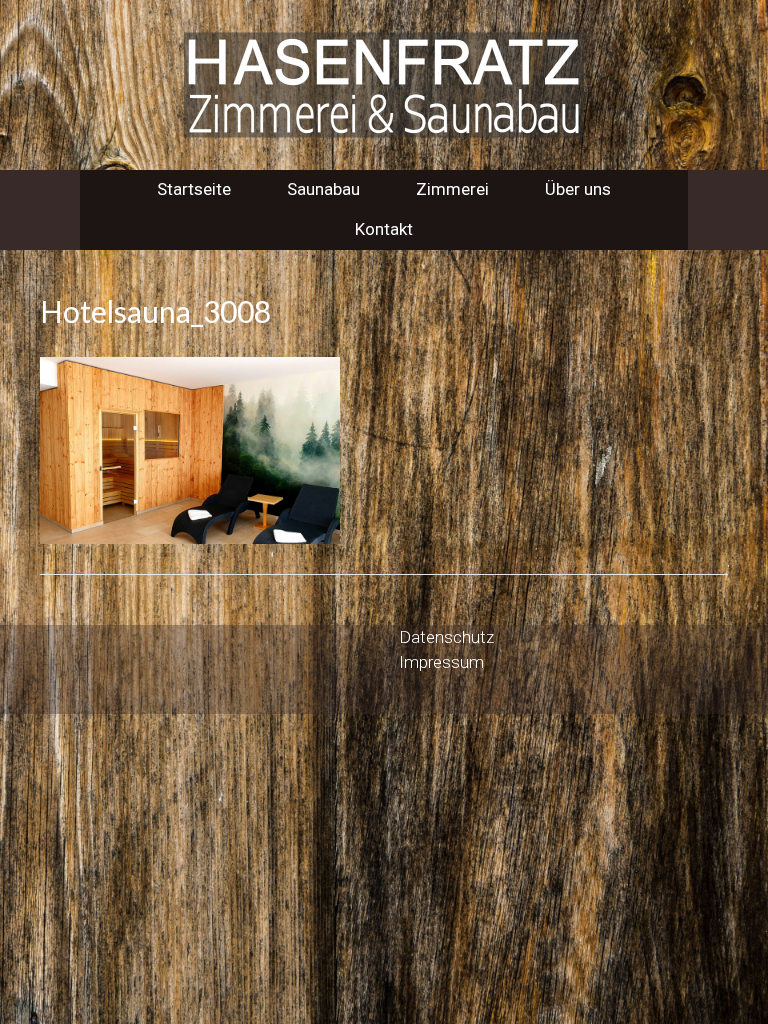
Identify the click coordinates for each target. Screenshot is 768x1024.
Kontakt (384, 229)
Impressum (441, 662)
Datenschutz (446, 637)
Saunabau (323, 189)
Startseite (194, 189)
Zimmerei (452, 189)
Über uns (578, 189)
